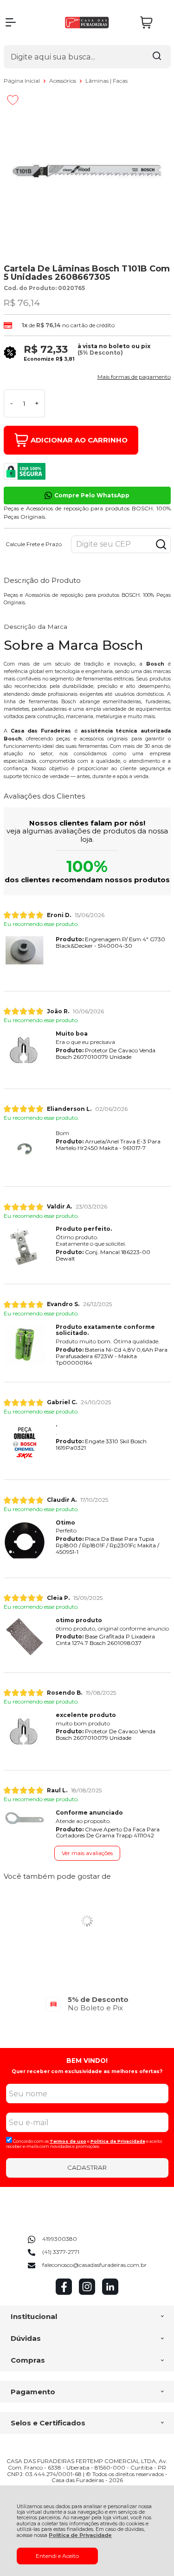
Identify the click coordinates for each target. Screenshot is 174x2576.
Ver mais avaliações (87, 1853)
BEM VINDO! (87, 2061)
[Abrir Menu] (11, 22)
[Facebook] (64, 2293)
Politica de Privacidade (118, 2141)
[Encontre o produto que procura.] (157, 57)
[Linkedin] (110, 2293)
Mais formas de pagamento (134, 377)
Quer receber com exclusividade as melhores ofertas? (87, 2071)
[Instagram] (87, 2293)
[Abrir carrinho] (153, 23)
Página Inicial (23, 81)
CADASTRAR (87, 2167)
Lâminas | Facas (106, 81)
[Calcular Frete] (161, 544)
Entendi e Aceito (57, 2556)
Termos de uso (68, 2141)
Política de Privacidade (80, 2535)
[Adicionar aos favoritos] (13, 100)
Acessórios (63, 81)
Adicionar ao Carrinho (79, 440)
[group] (87, 2004)
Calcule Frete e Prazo (34, 544)
